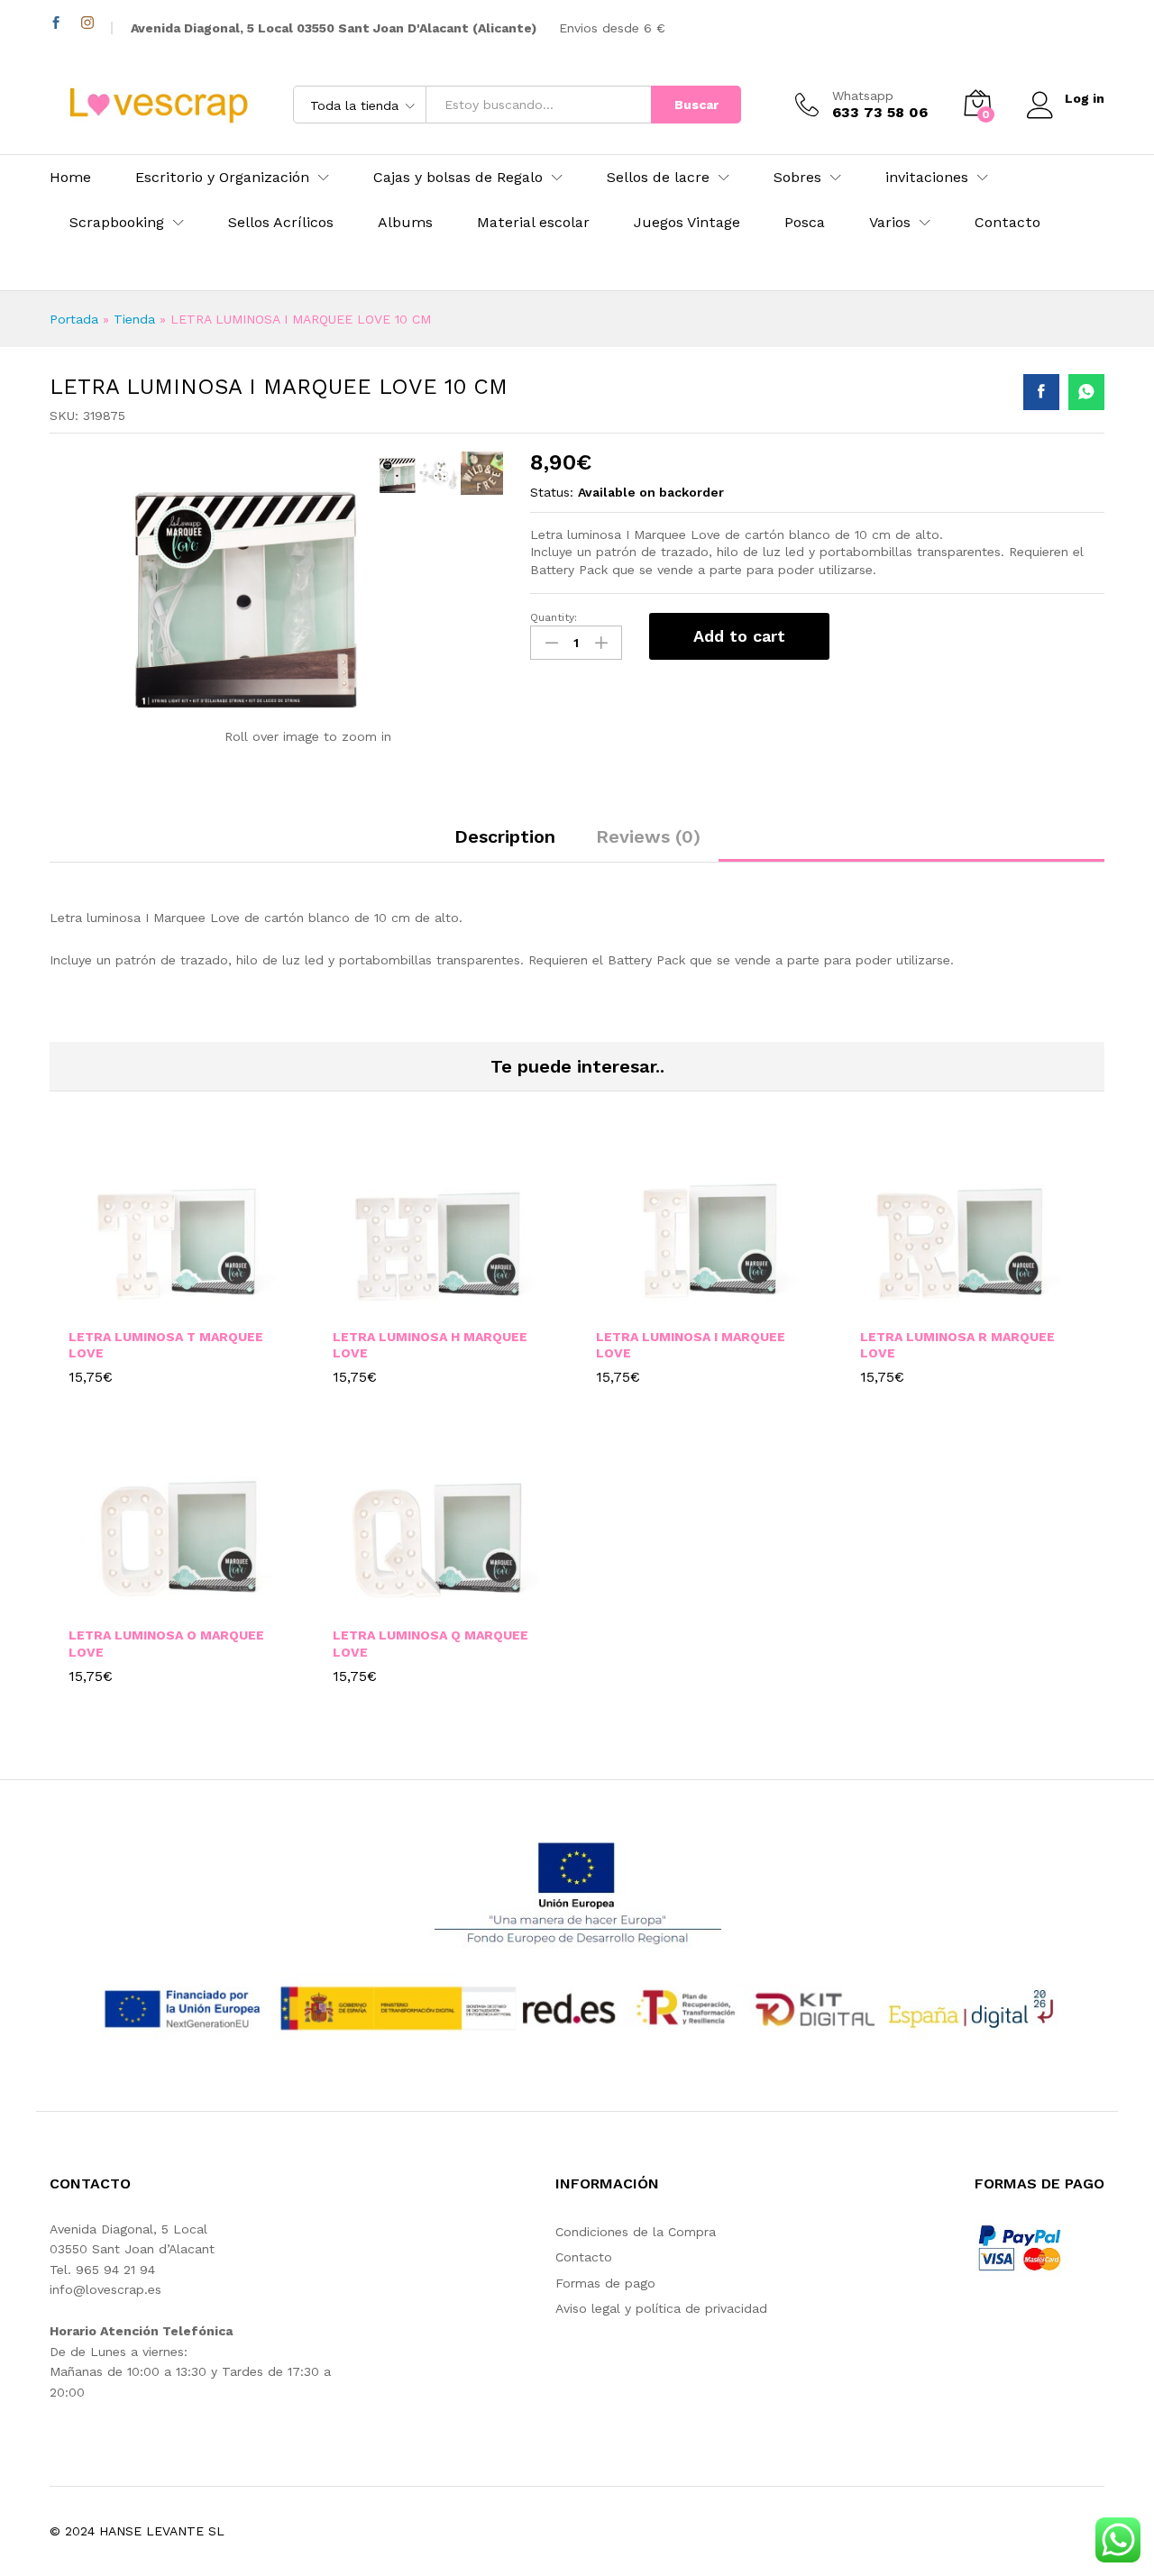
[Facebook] (56, 23)
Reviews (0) (648, 836)
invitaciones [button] (927, 178)
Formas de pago (605, 2283)
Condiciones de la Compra (636, 2232)
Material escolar (533, 223)
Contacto (1007, 223)
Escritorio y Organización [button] (222, 178)
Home (70, 178)
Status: (552, 492)
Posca (805, 223)
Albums (405, 223)
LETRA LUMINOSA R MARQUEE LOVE (957, 1345)
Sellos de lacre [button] (658, 178)
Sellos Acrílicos (281, 223)
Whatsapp (863, 96)
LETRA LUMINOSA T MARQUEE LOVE (166, 1345)
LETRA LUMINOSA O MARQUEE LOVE (166, 1643)
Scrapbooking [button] (117, 223)
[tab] (505, 845)
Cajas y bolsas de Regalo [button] (458, 178)
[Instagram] (87, 23)
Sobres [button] (797, 178)
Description (505, 836)
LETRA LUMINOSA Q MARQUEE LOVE (430, 1643)
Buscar (696, 105)
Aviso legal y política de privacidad (661, 2308)
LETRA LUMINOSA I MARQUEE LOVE (691, 1345)
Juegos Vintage (687, 223)
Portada (74, 319)
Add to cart (739, 636)
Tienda (134, 319)
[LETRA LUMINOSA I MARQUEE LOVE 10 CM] (1041, 392)
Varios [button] (890, 223)
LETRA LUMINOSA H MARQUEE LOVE (430, 1345)
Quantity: (554, 617)
